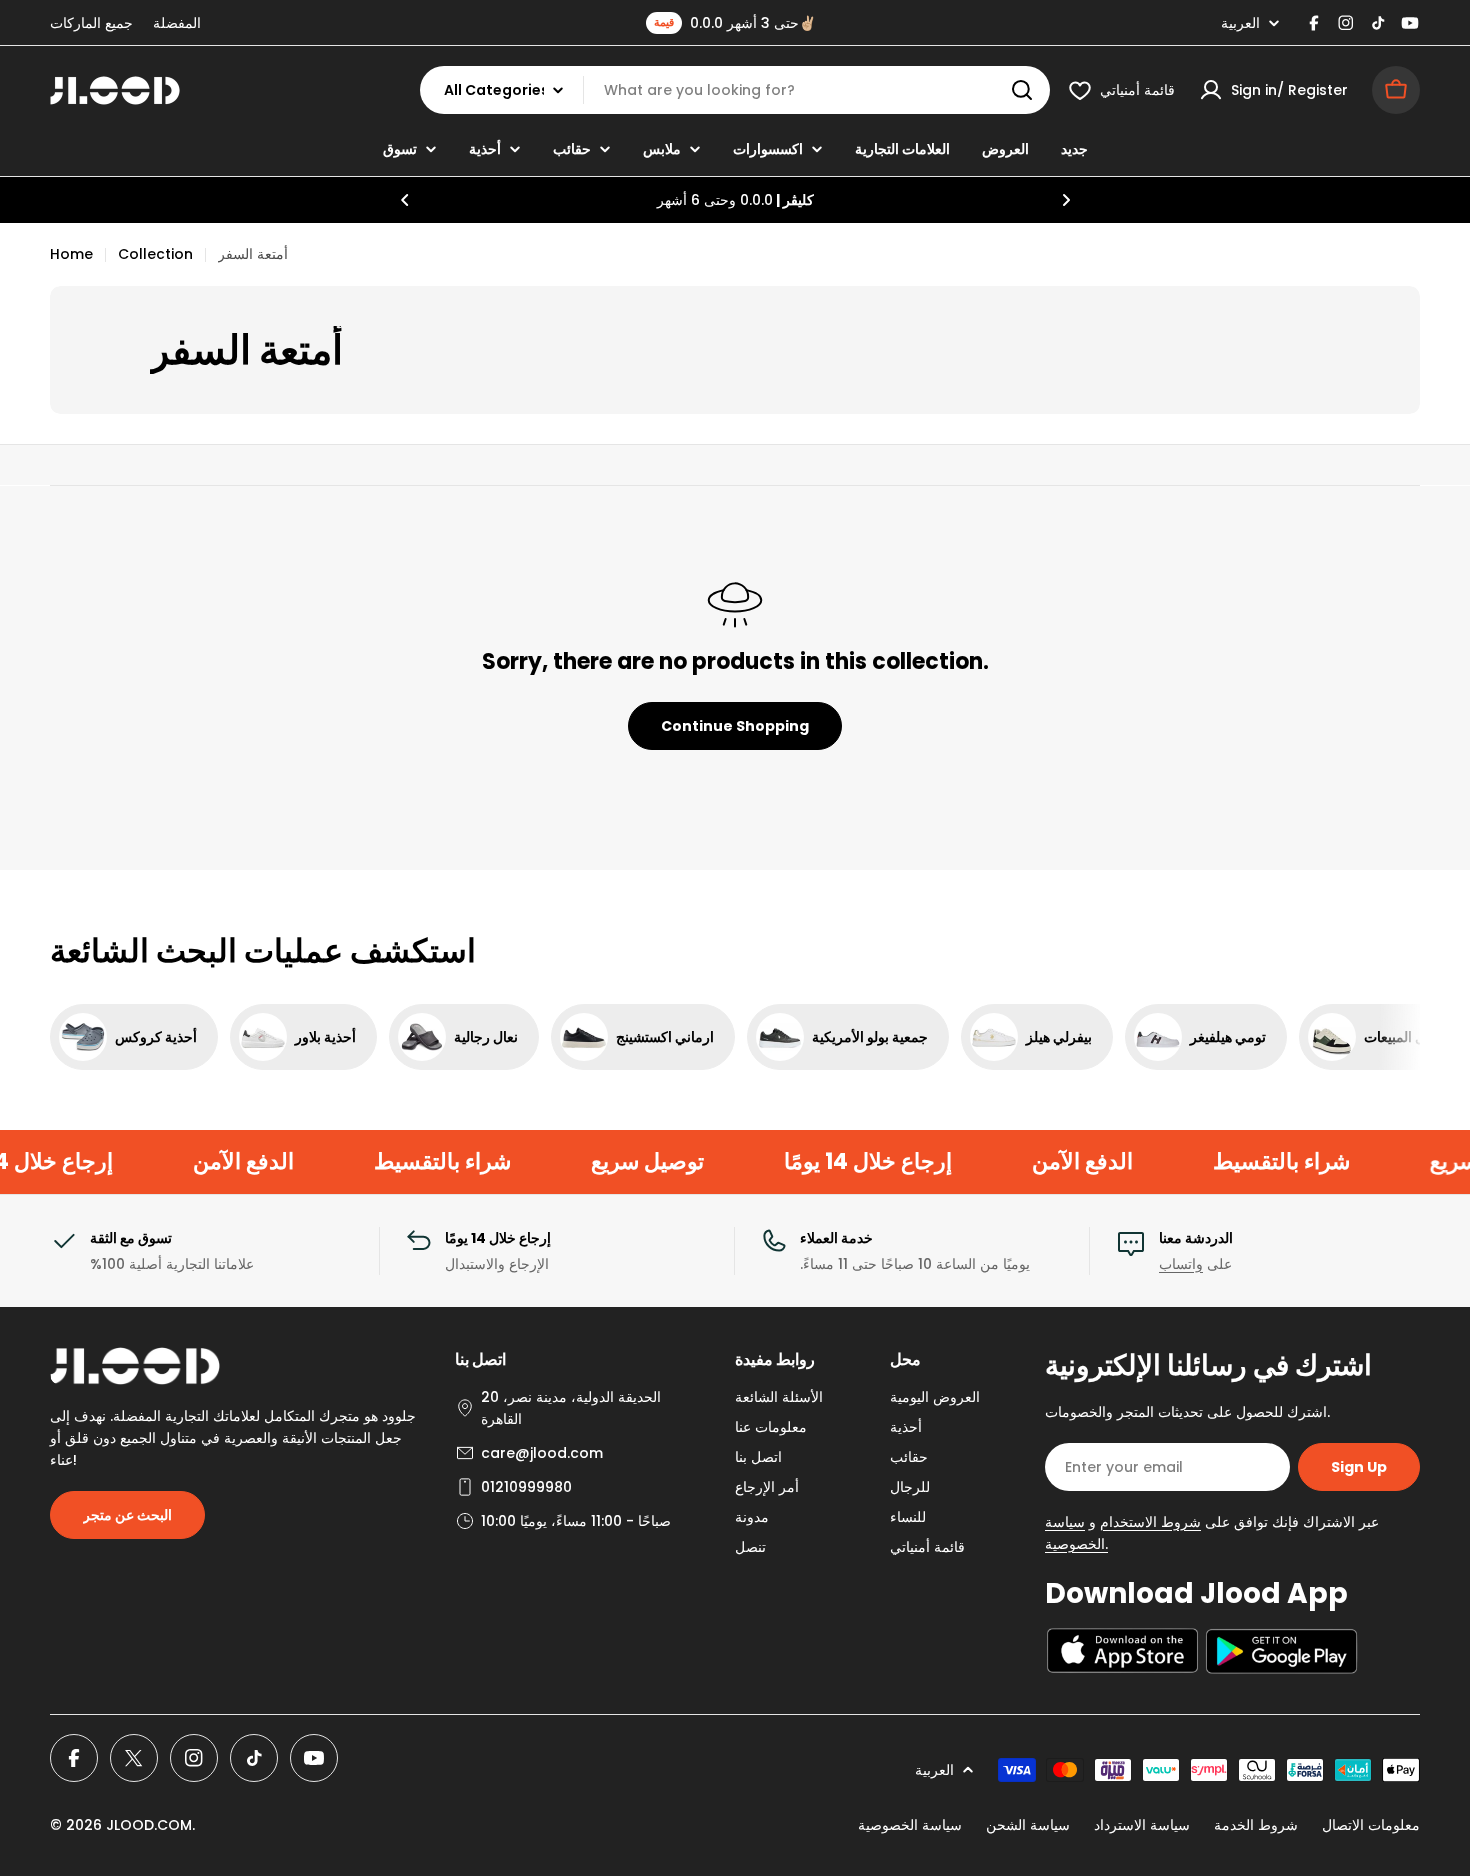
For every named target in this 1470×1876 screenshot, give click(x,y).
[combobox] (735, 90)
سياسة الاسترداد (1142, 1825)
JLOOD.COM (149, 1825)
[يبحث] (1022, 90)
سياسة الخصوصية (910, 1825)
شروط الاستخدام (1150, 1522)
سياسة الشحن (1028, 1825)
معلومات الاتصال (1371, 1825)
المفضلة (177, 23)
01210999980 (526, 1487)
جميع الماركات (91, 23)
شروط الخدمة (1256, 1825)
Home (71, 254)
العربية (1240, 23)
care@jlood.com (542, 1453)
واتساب (1181, 1264)
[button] (405, 200)
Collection (155, 254)
